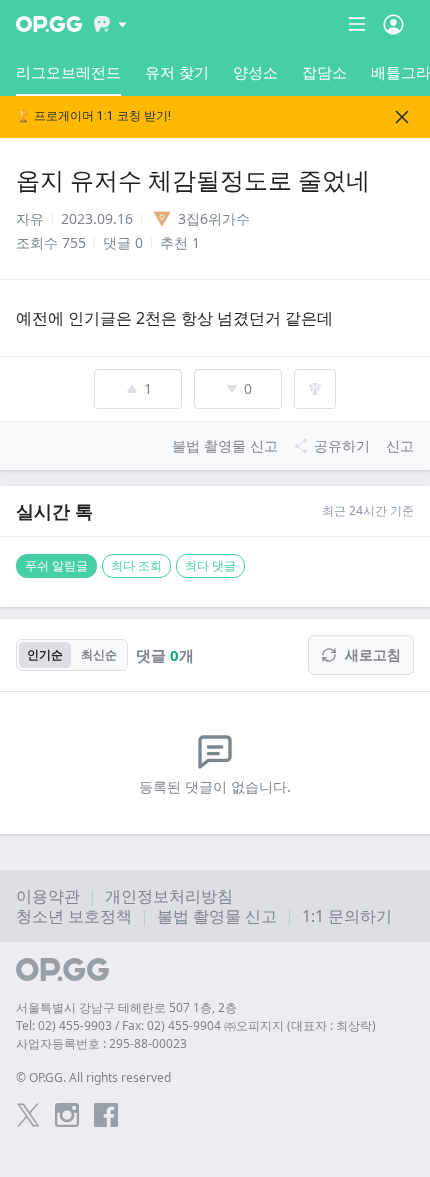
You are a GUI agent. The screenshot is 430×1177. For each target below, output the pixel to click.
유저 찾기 (177, 72)
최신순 (99, 654)
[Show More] (110, 24)
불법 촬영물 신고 (217, 916)
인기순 (45, 654)
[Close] (402, 117)
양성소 (255, 72)
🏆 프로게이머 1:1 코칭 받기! (93, 116)
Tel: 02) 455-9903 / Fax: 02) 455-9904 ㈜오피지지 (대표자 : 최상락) (196, 1025)
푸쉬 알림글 (56, 565)
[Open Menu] (393, 24)
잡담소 (324, 72)
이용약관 (48, 896)
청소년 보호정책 (74, 916)
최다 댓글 (210, 565)
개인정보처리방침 (169, 896)
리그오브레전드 (68, 72)
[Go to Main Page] (49, 24)
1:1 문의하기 (347, 916)
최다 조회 (136, 565)
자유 (30, 218)
